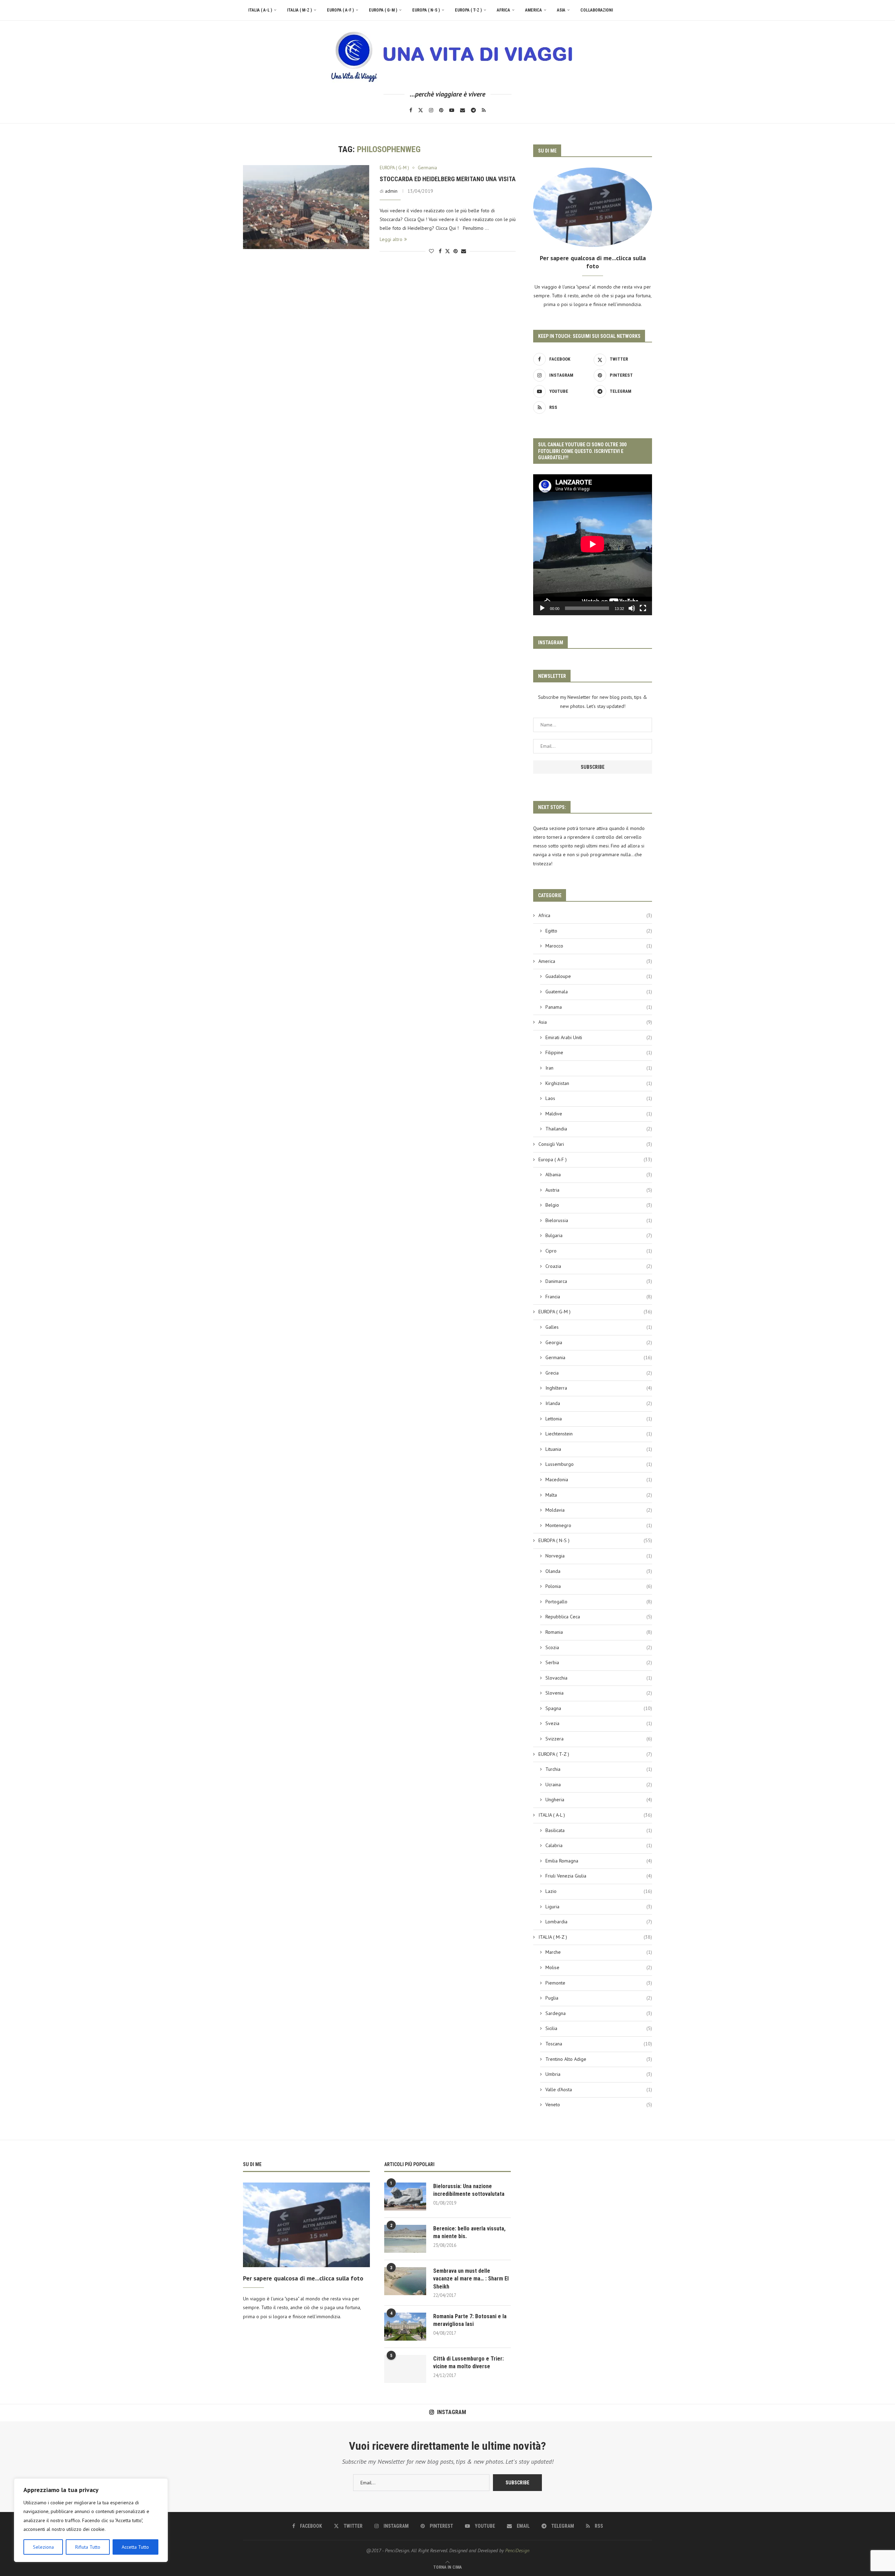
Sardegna (599, 2013)
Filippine (599, 1052)
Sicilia (599, 2028)
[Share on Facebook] (440, 251)
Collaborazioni (597, 10)
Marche (599, 1952)
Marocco (599, 946)
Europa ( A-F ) (340, 10)
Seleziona (43, 2547)
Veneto (599, 2105)
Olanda (599, 1571)
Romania (599, 1632)
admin (391, 191)
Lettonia (599, 1419)
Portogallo (599, 1602)
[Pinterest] (441, 110)
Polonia (599, 1586)
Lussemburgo (599, 1464)
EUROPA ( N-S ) (426, 10)
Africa (503, 10)
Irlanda (599, 1403)
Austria (599, 1190)
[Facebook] (411, 110)
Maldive (599, 1114)
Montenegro (599, 1525)
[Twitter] (421, 110)
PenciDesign (517, 2550)
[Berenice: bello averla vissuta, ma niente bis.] (405, 2239)
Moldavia (599, 1510)
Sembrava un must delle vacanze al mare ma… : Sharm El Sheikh (471, 2279)
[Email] (463, 110)
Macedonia (599, 1479)
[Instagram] (431, 110)
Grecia (599, 1373)
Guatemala (599, 992)
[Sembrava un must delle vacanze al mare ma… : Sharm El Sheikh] (405, 2281)
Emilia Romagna (599, 1861)
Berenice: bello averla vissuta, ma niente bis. (469, 2232)
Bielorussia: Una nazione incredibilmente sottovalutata (469, 2190)
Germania (599, 1357)
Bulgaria (599, 1235)
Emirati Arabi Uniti (599, 1037)
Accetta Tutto (135, 2547)
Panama (599, 1007)
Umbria (599, 2074)
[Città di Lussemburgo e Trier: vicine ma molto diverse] (405, 2369)
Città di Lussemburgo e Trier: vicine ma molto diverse (468, 2362)
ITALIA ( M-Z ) (299, 10)
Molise (599, 1967)
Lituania (599, 1449)
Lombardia (599, 1922)
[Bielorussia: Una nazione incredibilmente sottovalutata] (405, 2197)
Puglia (599, 1998)
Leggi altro (391, 239)
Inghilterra (599, 1388)
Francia (599, 1297)
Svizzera (599, 1739)
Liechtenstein (599, 1434)
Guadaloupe (599, 976)
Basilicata (599, 1830)
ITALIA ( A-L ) (260, 10)
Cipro (599, 1251)
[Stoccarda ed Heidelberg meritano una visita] (306, 207)
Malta (599, 1495)
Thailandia (599, 1129)
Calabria (599, 1845)
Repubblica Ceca (599, 1617)
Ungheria (599, 1800)
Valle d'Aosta (599, 2089)
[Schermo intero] (643, 608)
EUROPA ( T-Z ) (468, 10)
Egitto (599, 931)
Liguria (599, 1907)
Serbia (599, 1662)
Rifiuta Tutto (88, 2547)
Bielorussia (599, 1220)
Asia (561, 10)
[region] (91, 2520)
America (534, 10)
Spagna (599, 1708)
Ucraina (599, 1784)
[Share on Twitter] (447, 251)
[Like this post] (431, 251)
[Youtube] (452, 110)
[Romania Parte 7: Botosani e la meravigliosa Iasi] (405, 2327)
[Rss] (484, 110)
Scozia (599, 1647)
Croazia (599, 1266)
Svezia (599, 1723)
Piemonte (599, 1983)
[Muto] (632, 608)
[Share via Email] (464, 251)
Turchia (599, 1769)
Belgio (599, 1205)
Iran (599, 1068)
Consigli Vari (595, 1144)
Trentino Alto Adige (599, 2059)
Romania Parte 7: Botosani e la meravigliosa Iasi (470, 2320)
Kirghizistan (599, 1083)
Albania (599, 1175)
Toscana (599, 2044)
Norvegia (599, 1556)
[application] (593, 545)
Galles (599, 1327)
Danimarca (599, 1281)
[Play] (542, 608)
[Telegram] (473, 110)
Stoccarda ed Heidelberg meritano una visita (448, 179)
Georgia (599, 1342)
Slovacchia (599, 1678)
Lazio (599, 1891)
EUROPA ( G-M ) (383, 10)
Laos (599, 1098)
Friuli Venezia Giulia (599, 1876)
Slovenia (599, 1693)
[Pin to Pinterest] (456, 251)
